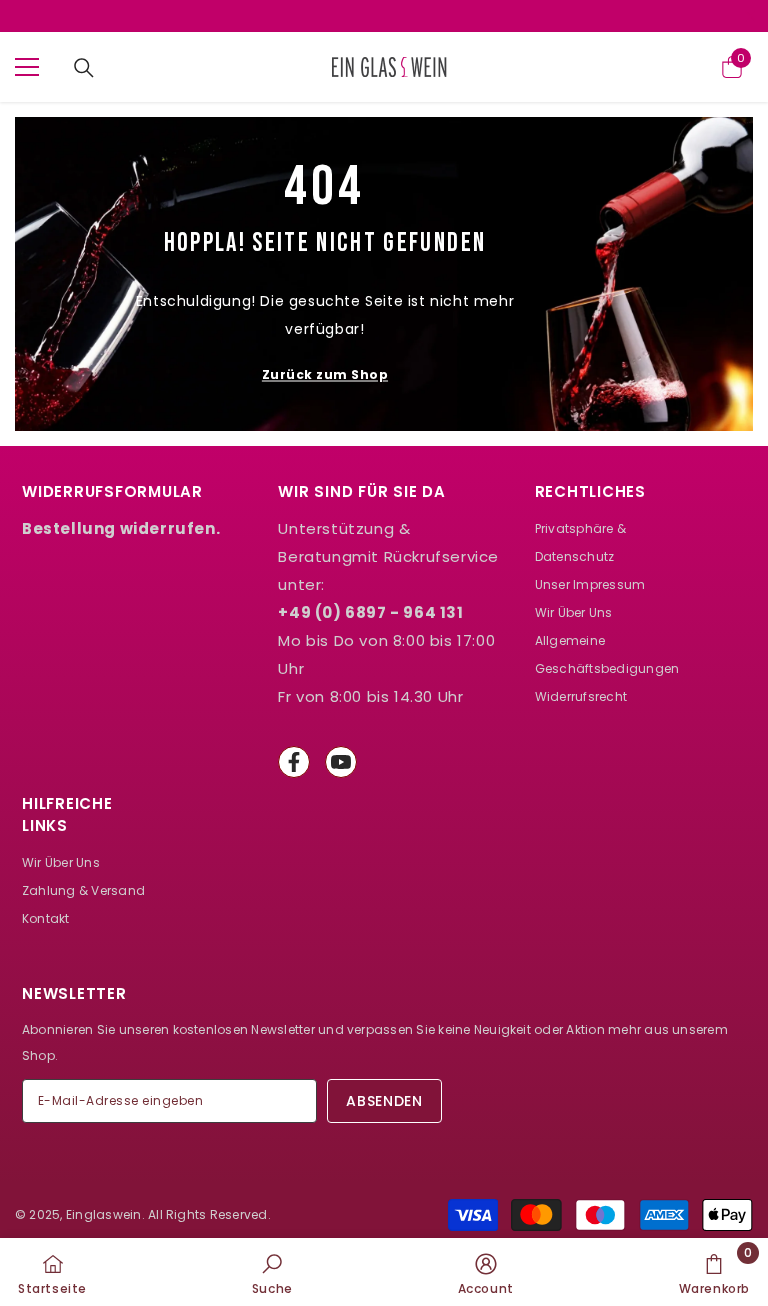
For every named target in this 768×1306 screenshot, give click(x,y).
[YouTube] (341, 762)
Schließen (750, 16)
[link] (272, 1272)
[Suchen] (84, 68)
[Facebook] (294, 762)
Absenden (384, 1101)
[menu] (27, 67)
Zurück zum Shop (325, 374)
